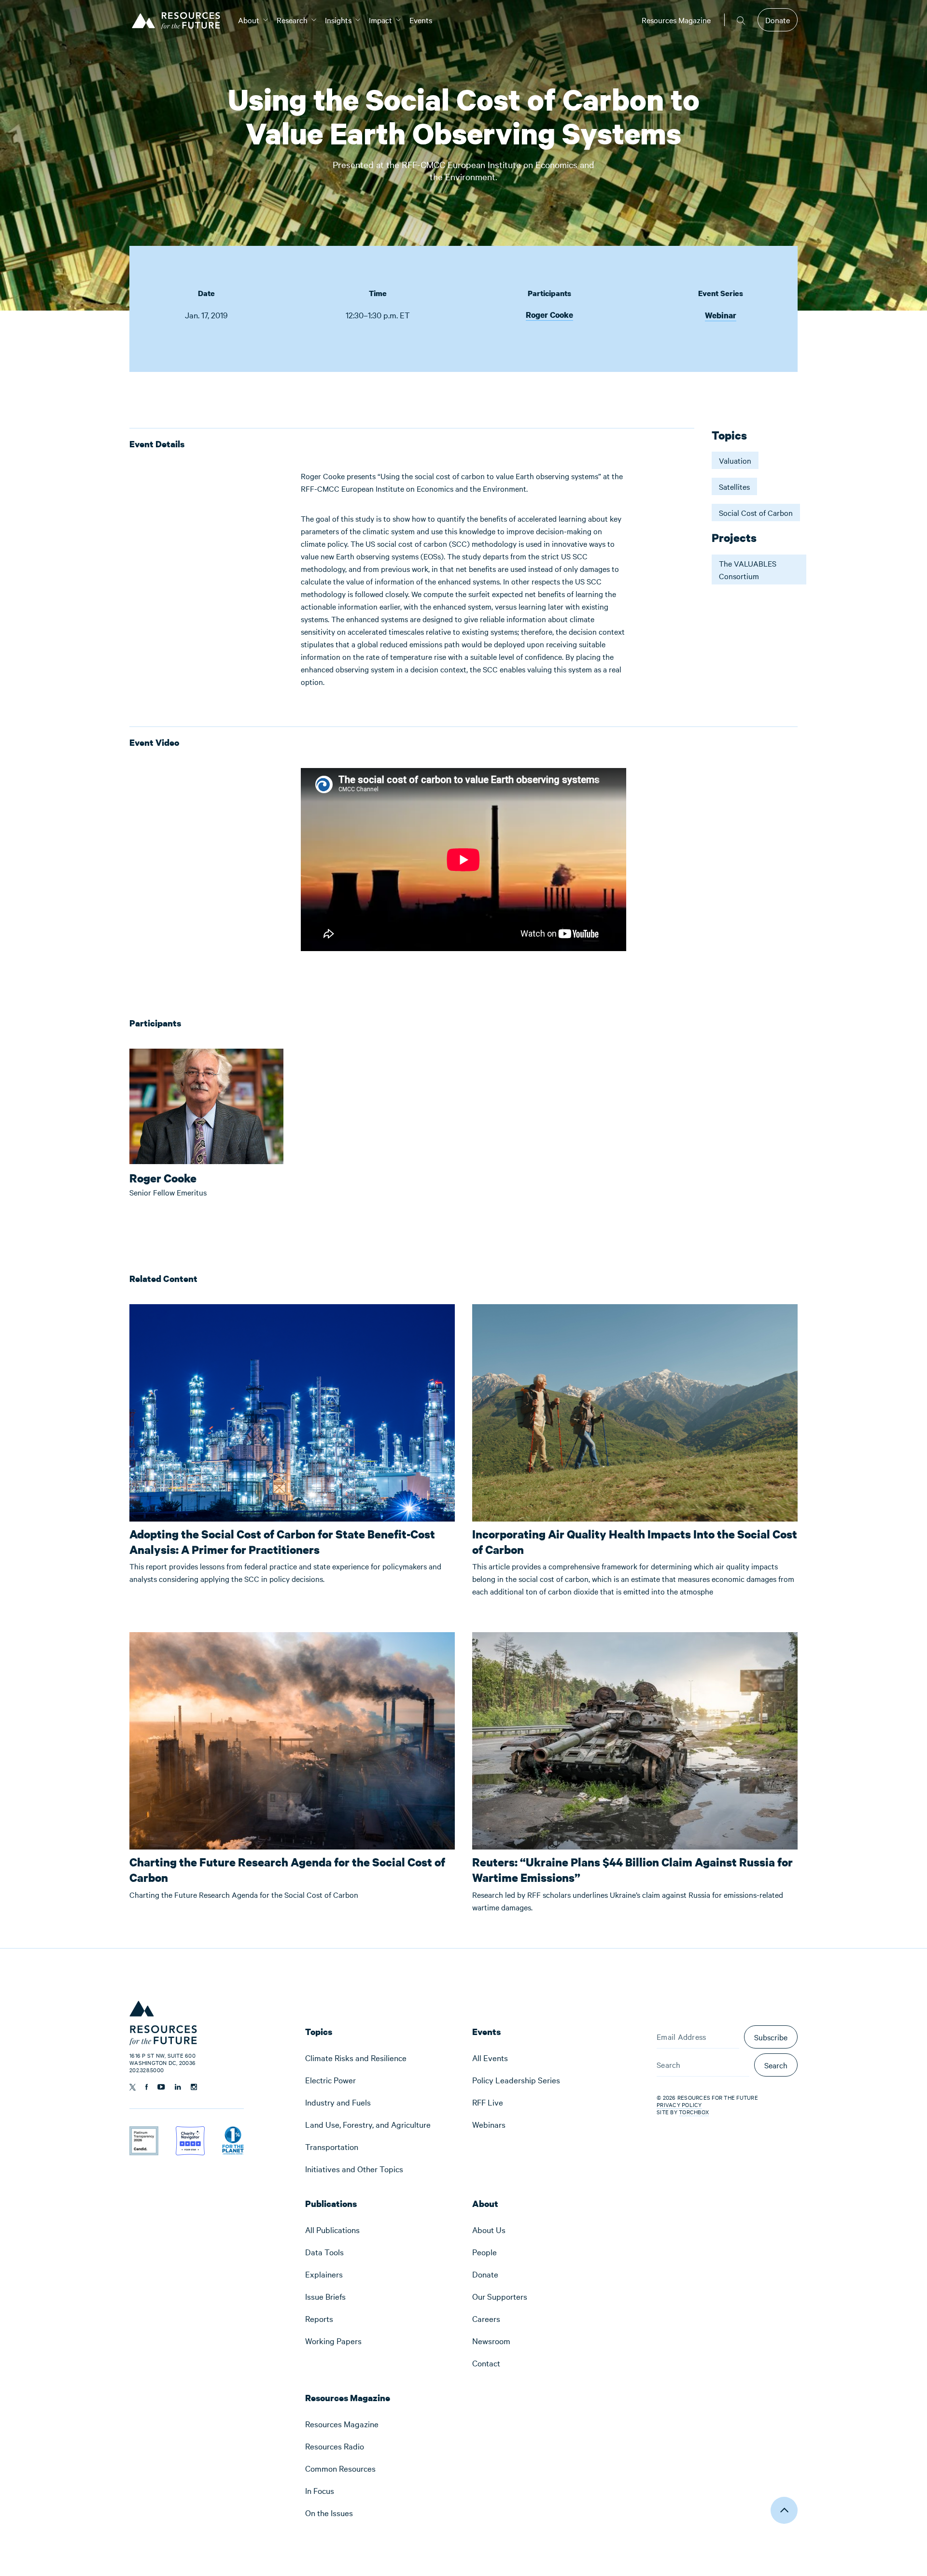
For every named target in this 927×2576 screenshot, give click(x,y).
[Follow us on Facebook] (147, 2087)
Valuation (735, 460)
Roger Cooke (549, 315)
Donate (778, 20)
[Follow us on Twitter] (133, 2087)
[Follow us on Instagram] (194, 2087)
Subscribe (771, 2037)
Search (776, 2065)
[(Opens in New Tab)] (144, 2133)
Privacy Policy (679, 2105)
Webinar (721, 315)
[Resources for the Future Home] (179, 20)
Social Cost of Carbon (756, 512)
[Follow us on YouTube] (161, 2087)
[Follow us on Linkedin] (178, 2087)
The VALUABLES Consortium (748, 569)
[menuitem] (249, 20)
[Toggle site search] (741, 20)
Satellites (734, 486)
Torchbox (694, 2112)
